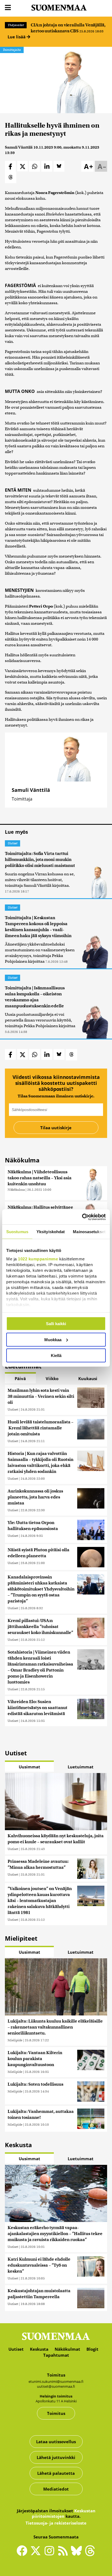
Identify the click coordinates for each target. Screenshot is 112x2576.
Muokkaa (53, 1339)
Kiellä (56, 1355)
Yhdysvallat (16, 25)
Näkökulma (16, 1189)
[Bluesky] (78, 2555)
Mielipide (15, 2040)
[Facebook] (23, 2553)
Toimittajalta (12, 50)
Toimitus (56, 2413)
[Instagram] (51, 2553)
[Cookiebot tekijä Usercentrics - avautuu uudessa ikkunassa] (82, 1217)
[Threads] (90, 2555)
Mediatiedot (56, 2489)
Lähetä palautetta (56, 2473)
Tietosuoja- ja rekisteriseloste (56, 2523)
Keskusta (39, 2349)
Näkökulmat (67, 2349)
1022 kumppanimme (38, 1259)
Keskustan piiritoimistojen (64, 2513)
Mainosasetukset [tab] (89, 1232)
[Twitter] (37, 2555)
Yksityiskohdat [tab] (51, 1232)
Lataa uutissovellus (56, 2442)
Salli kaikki (56, 1324)
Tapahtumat (56, 2355)
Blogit (92, 2349)
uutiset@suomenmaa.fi (56, 2386)
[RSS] (64, 2553)
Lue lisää (17, 37)
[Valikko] (8, 8)
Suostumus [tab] (17, 1232)
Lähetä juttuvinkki (56, 2457)
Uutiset (13, 843)
